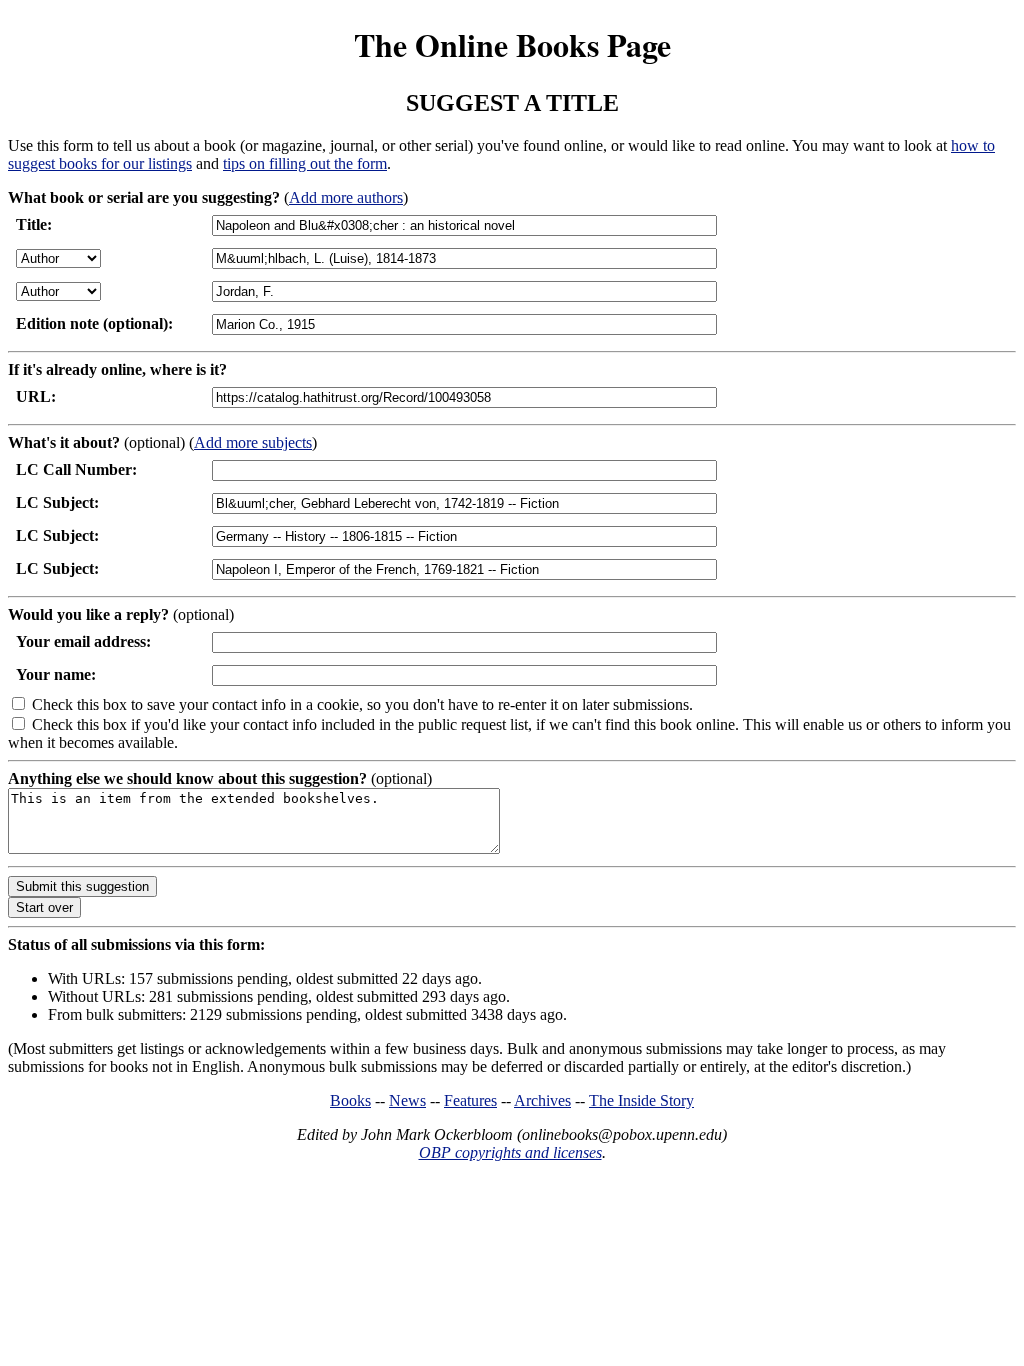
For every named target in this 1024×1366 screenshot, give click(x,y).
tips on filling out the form (305, 163)
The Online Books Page (512, 44)
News (407, 1100)
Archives (542, 1100)
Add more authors (346, 197)
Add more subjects (253, 442)
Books (350, 1100)
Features (470, 1100)
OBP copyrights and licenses (510, 1152)
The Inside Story (641, 1100)
